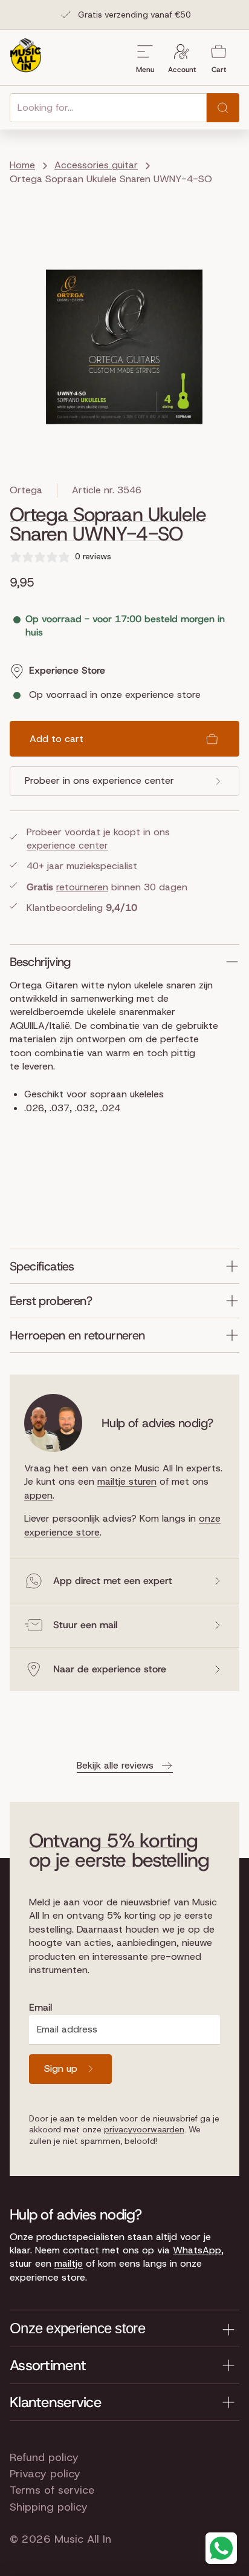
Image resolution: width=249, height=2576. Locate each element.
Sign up (61, 2068)
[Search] (223, 108)
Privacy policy (45, 2474)
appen (38, 1495)
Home (22, 165)
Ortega (26, 490)
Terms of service (52, 2490)
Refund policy (44, 2457)
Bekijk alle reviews (115, 1765)
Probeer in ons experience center (99, 780)
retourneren (82, 887)
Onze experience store (77, 2328)
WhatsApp (197, 2250)
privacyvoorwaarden (144, 2129)
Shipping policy (49, 2507)
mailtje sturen (127, 1481)
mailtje (69, 2263)
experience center (67, 845)
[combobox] (108, 108)
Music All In (83, 2539)
